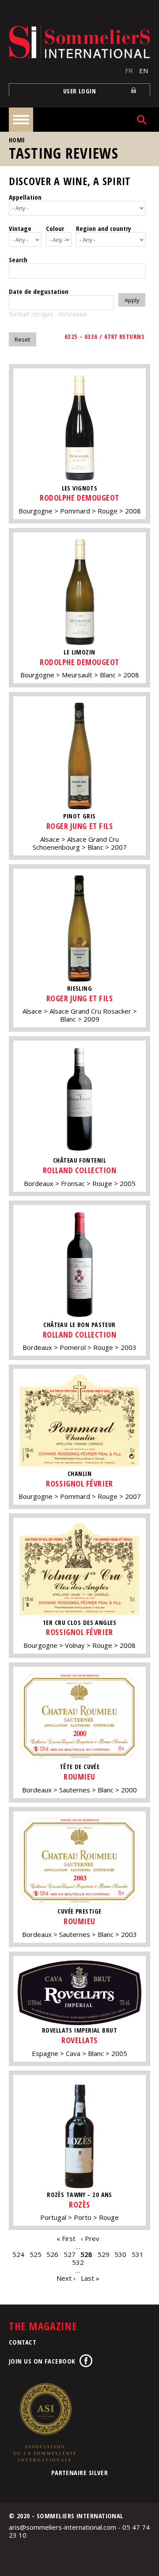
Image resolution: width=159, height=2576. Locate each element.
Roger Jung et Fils (80, 826)
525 (36, 2254)
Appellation (25, 197)
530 (120, 2254)
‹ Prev (90, 2238)
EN (144, 71)
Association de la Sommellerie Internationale (44, 2422)
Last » (90, 2278)
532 (78, 2262)
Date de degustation (39, 291)
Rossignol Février (79, 1483)
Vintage (20, 228)
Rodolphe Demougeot (79, 498)
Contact (23, 2342)
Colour (55, 228)
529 (104, 2254)
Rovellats (79, 2040)
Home (17, 140)
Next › (66, 2278)
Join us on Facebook (42, 2361)
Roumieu (79, 1777)
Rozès (79, 2204)
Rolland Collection (80, 1170)
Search (18, 260)
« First (66, 2238)
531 (138, 2254)
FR (129, 71)
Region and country (104, 228)
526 (52, 2254)
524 (18, 2254)
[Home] (79, 42)
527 (70, 2254)
